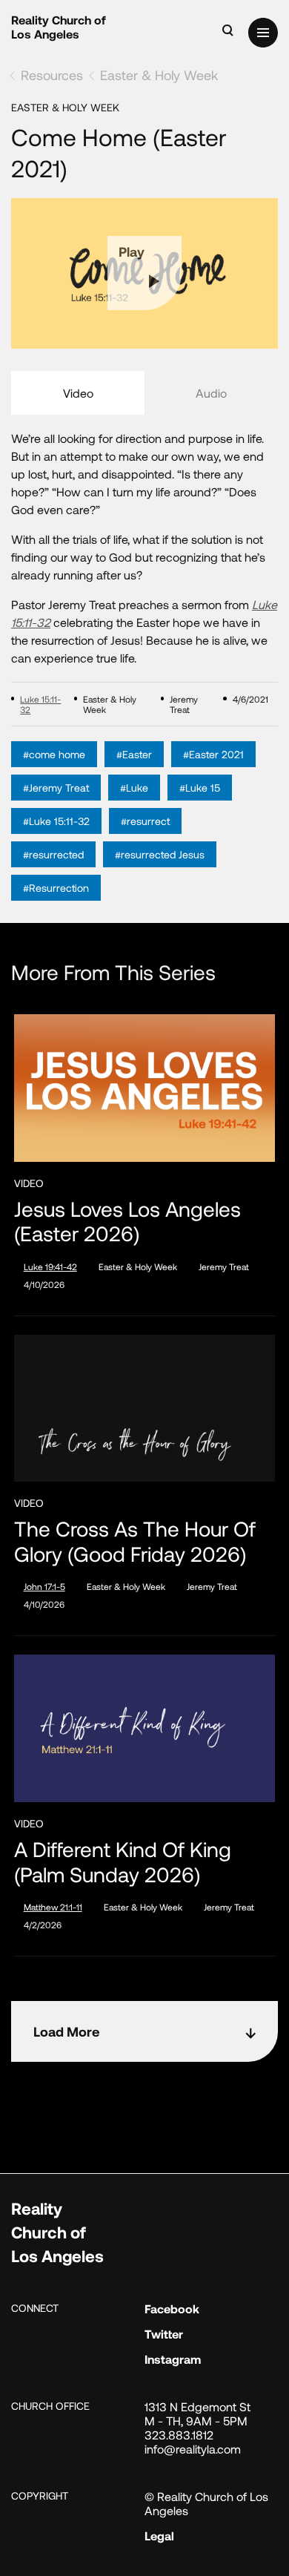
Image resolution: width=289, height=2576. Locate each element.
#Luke (134, 788)
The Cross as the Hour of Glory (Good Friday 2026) (135, 1541)
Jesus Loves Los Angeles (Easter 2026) (127, 1222)
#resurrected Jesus (160, 854)
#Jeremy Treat (56, 788)
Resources (52, 75)
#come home (54, 754)
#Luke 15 (200, 788)
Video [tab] (78, 393)
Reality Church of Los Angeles (59, 27)
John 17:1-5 (44, 1586)
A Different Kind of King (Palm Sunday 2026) (123, 1862)
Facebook (172, 2309)
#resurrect (145, 821)
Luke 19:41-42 (50, 1266)
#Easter (134, 754)
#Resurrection (56, 888)
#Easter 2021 (213, 754)
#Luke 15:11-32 (56, 821)
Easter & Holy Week (159, 75)
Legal (159, 2536)
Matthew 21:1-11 (53, 1907)
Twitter (164, 2334)
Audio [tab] (211, 393)
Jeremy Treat (224, 1266)
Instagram (173, 2359)
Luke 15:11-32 (40, 704)
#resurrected (53, 854)
